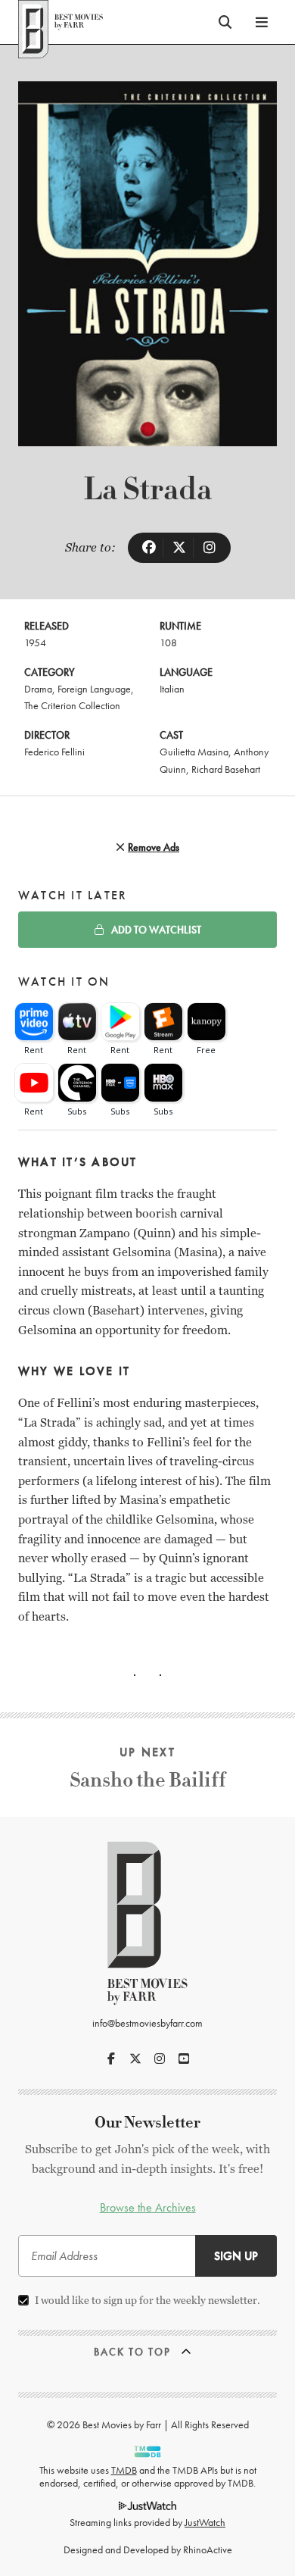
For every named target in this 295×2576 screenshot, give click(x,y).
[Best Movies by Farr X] (135, 2059)
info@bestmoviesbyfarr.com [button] (147, 2023)
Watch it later (73, 895)
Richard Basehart (226, 769)
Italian (172, 689)
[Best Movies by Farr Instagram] (160, 2059)
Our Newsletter (147, 2123)
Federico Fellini (54, 752)
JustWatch (205, 2522)
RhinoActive (208, 2549)
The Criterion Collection (72, 705)
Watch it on (64, 982)
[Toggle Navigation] (262, 22)
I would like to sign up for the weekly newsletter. (147, 2300)
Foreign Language (94, 689)
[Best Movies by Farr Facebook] (111, 2059)
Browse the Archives (148, 2207)
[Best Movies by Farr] (61, 22)
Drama (38, 689)
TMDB (124, 2470)
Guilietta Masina (194, 752)
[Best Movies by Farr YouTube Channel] (184, 2059)
